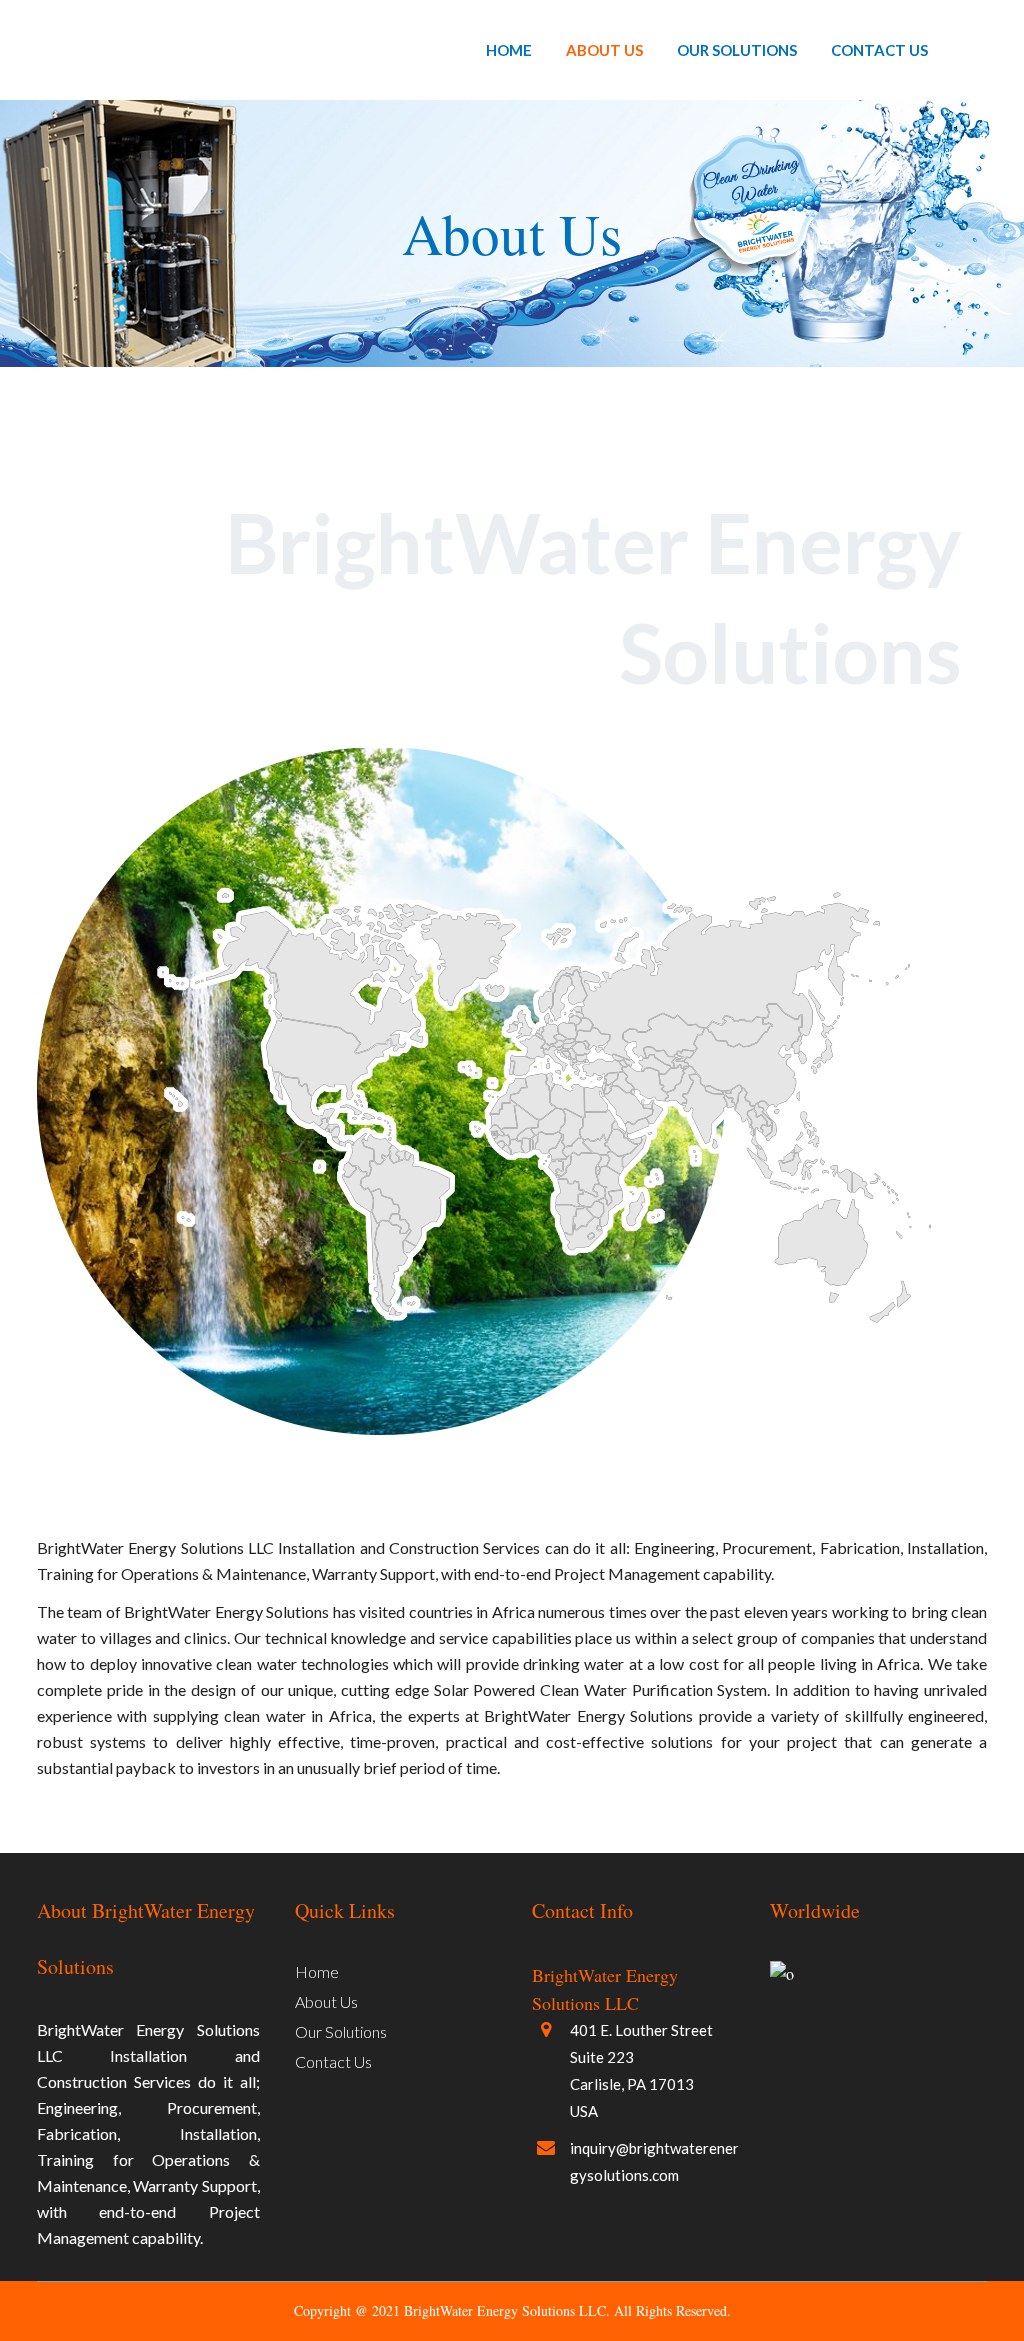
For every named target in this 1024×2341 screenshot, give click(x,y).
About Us (326, 2001)
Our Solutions (341, 2031)
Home (317, 1971)
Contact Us (333, 2061)
